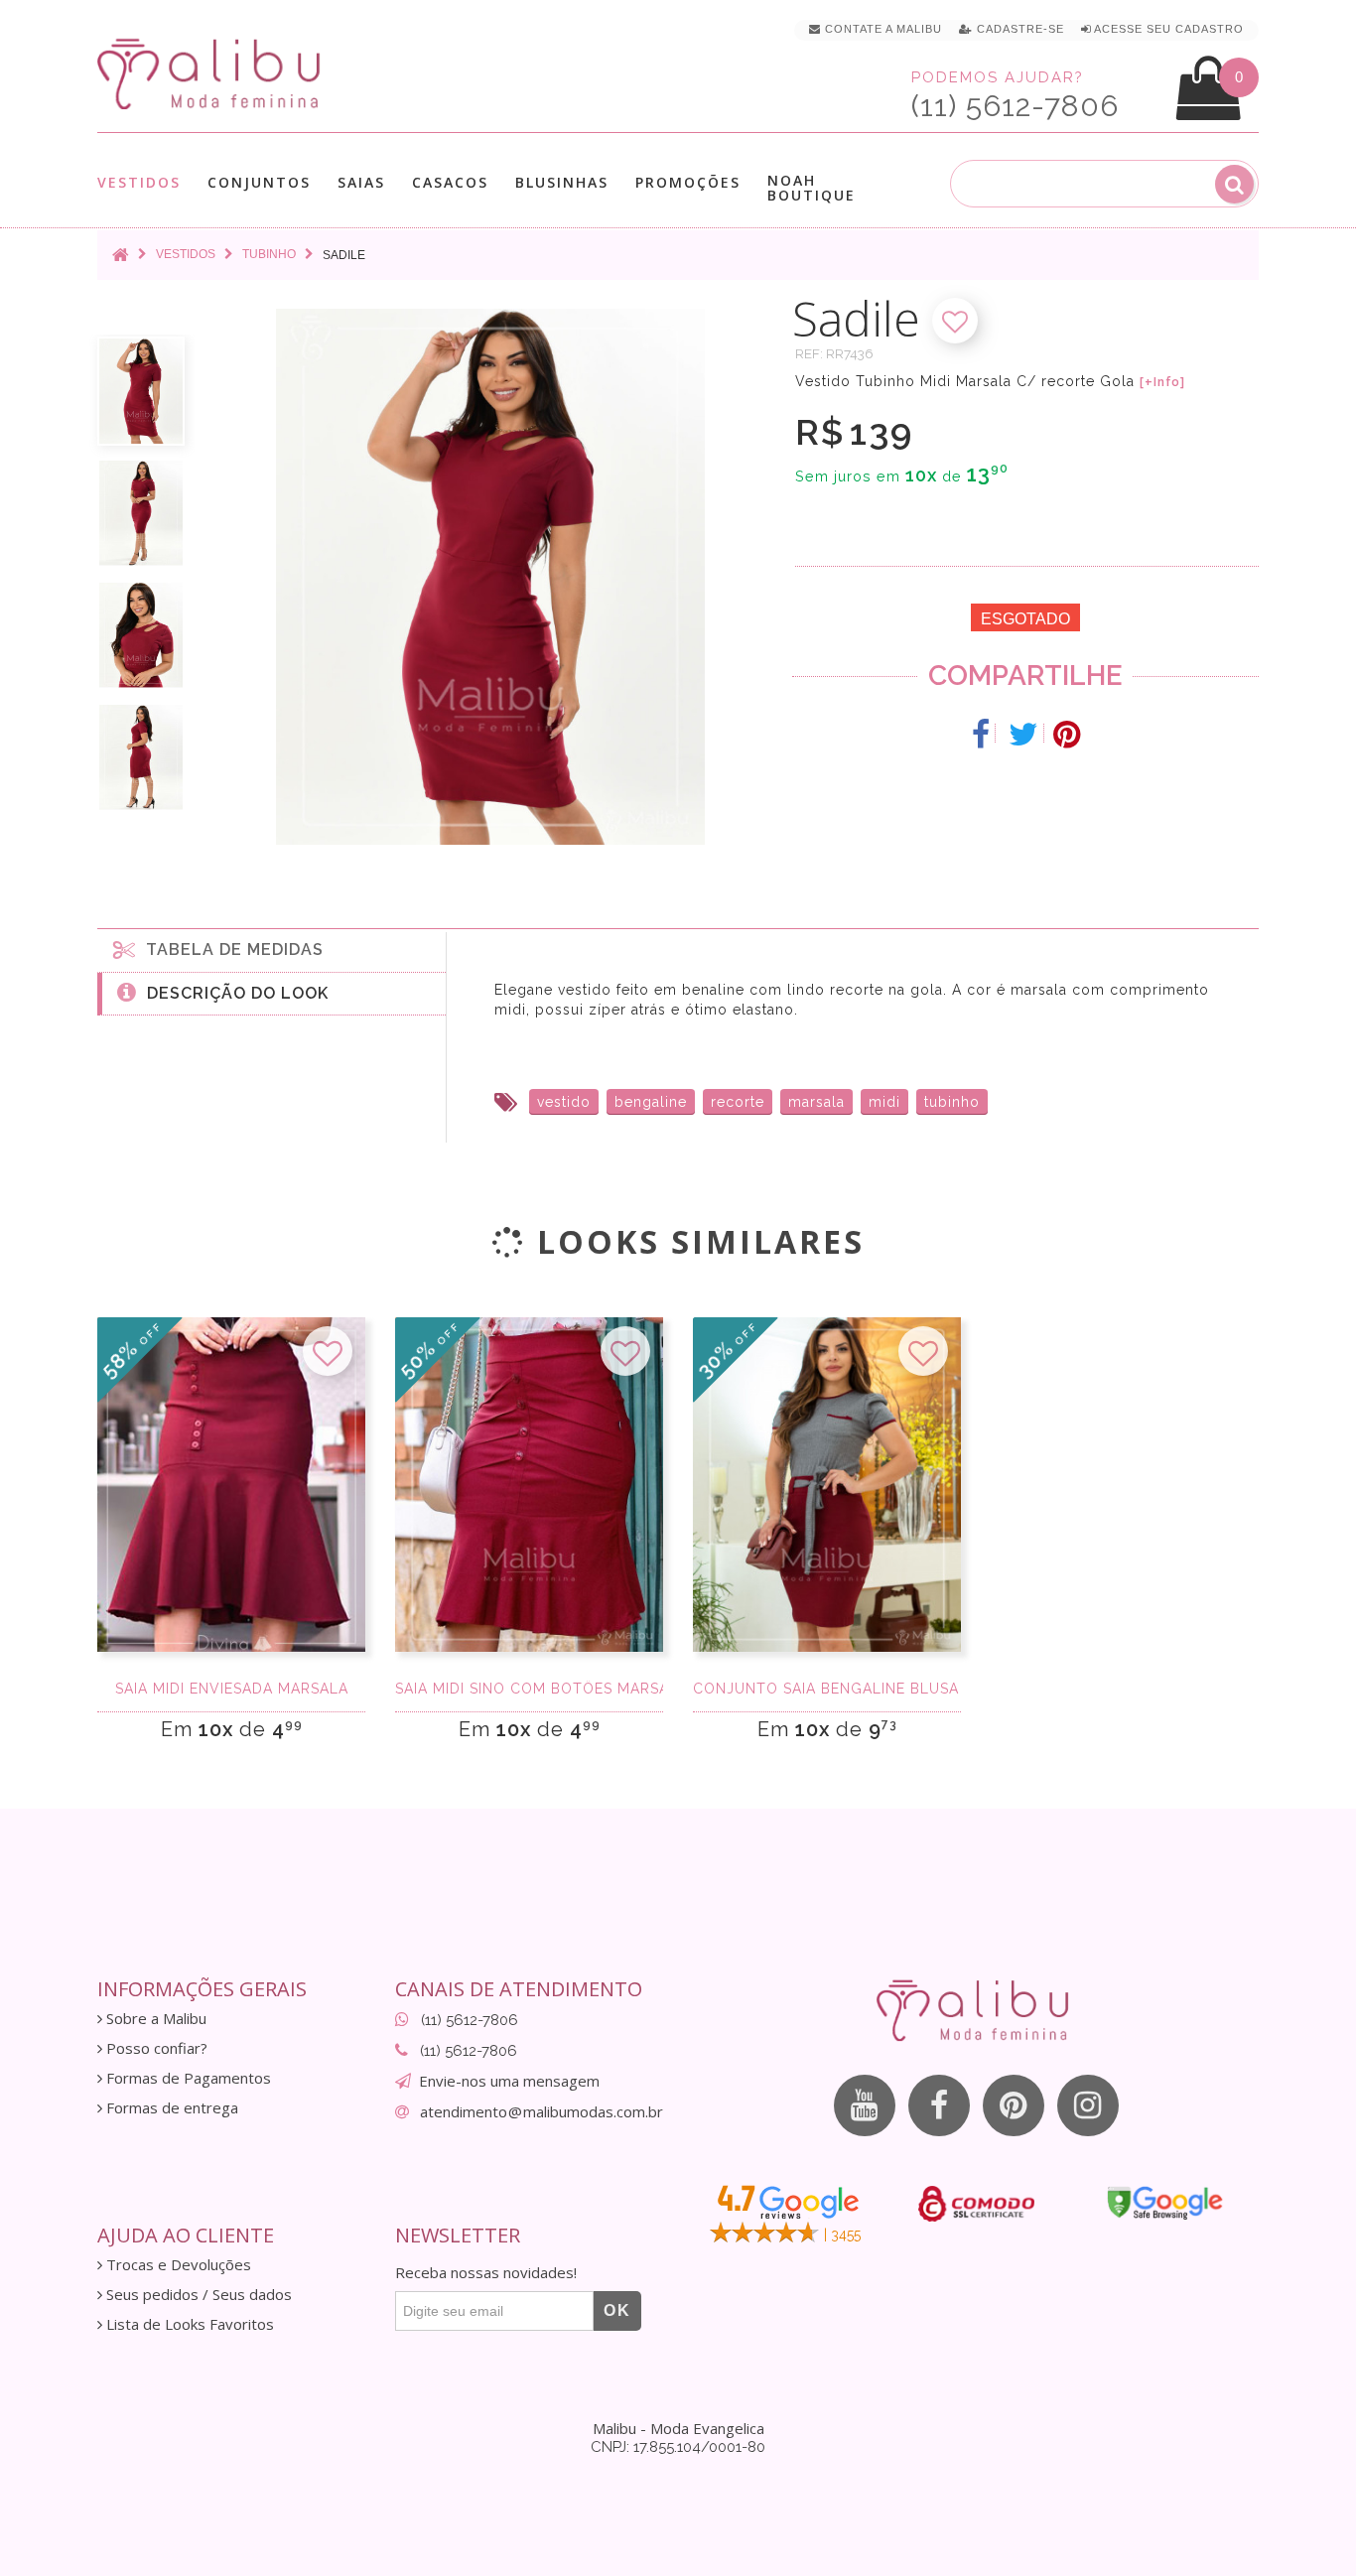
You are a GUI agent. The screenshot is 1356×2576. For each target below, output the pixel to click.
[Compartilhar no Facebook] (981, 735)
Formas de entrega (170, 2108)
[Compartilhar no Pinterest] (1067, 735)
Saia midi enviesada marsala (232, 1689)
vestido (564, 1102)
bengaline (651, 1102)
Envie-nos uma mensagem (509, 2081)
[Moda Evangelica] (212, 73)
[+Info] (1162, 382)
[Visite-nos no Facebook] (939, 2105)
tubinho (952, 1102)
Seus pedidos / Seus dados (197, 2295)
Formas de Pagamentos (187, 2078)
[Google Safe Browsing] (1165, 2203)
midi (884, 1102)
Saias (361, 183)
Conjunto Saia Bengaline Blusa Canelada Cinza (827, 1689)
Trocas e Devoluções (177, 2265)
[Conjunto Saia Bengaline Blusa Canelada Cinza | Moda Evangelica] (827, 1485)
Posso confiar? (155, 2048)
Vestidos (139, 183)
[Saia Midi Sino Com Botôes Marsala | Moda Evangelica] (529, 1485)
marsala (816, 1102)
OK (617, 2310)
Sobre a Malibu (154, 2019)
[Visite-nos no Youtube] (865, 2105)
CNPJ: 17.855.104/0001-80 (678, 2447)
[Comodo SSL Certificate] (976, 2204)
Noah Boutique (812, 188)
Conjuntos (259, 183)
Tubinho (269, 254)
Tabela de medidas (230, 949)
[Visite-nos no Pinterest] (1014, 2105)
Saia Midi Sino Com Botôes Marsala (529, 1689)
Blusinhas (562, 183)
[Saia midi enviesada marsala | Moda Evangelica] (231, 1485)
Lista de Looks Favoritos (188, 2324)
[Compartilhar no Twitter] (1024, 735)
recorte (738, 1102)
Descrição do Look (233, 993)
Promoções (688, 182)
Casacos (450, 183)
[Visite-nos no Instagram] (1088, 2105)
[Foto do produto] (141, 391)
